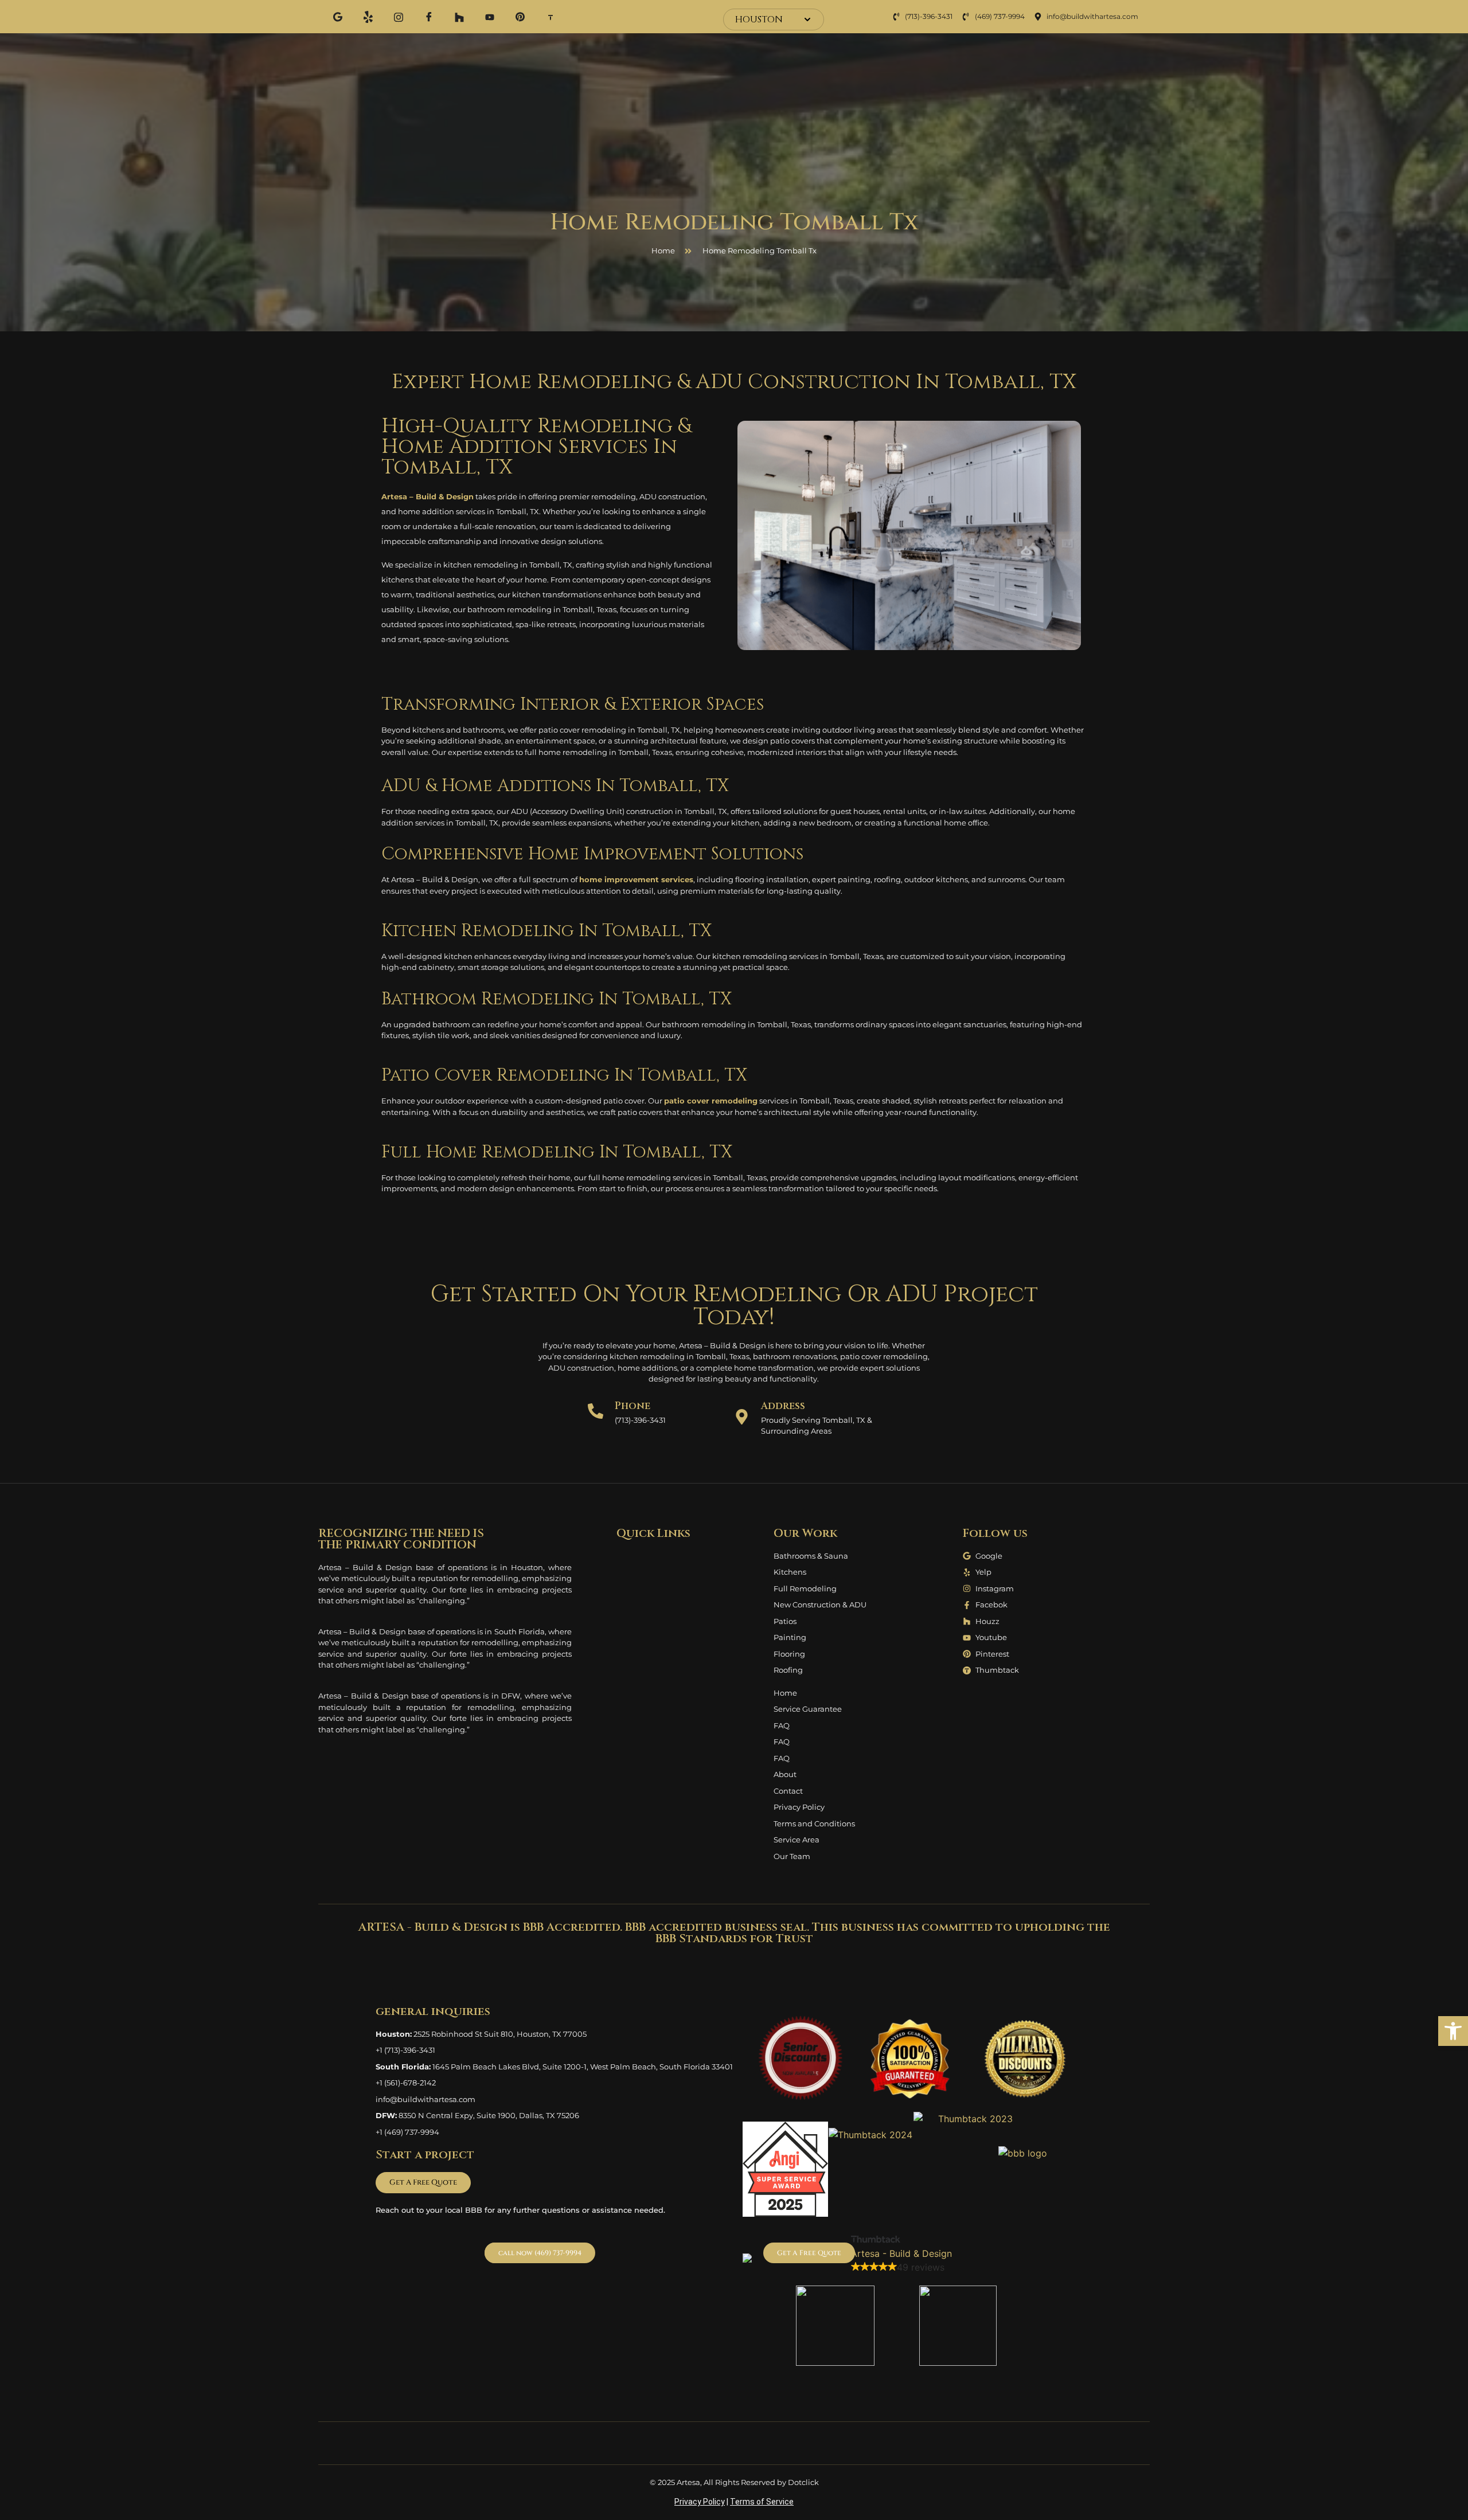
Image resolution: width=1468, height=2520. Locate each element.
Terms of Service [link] (762, 2502)
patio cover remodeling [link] (711, 1101)
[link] (1453, 2031)
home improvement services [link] (636, 879)
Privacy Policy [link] (700, 2502)
